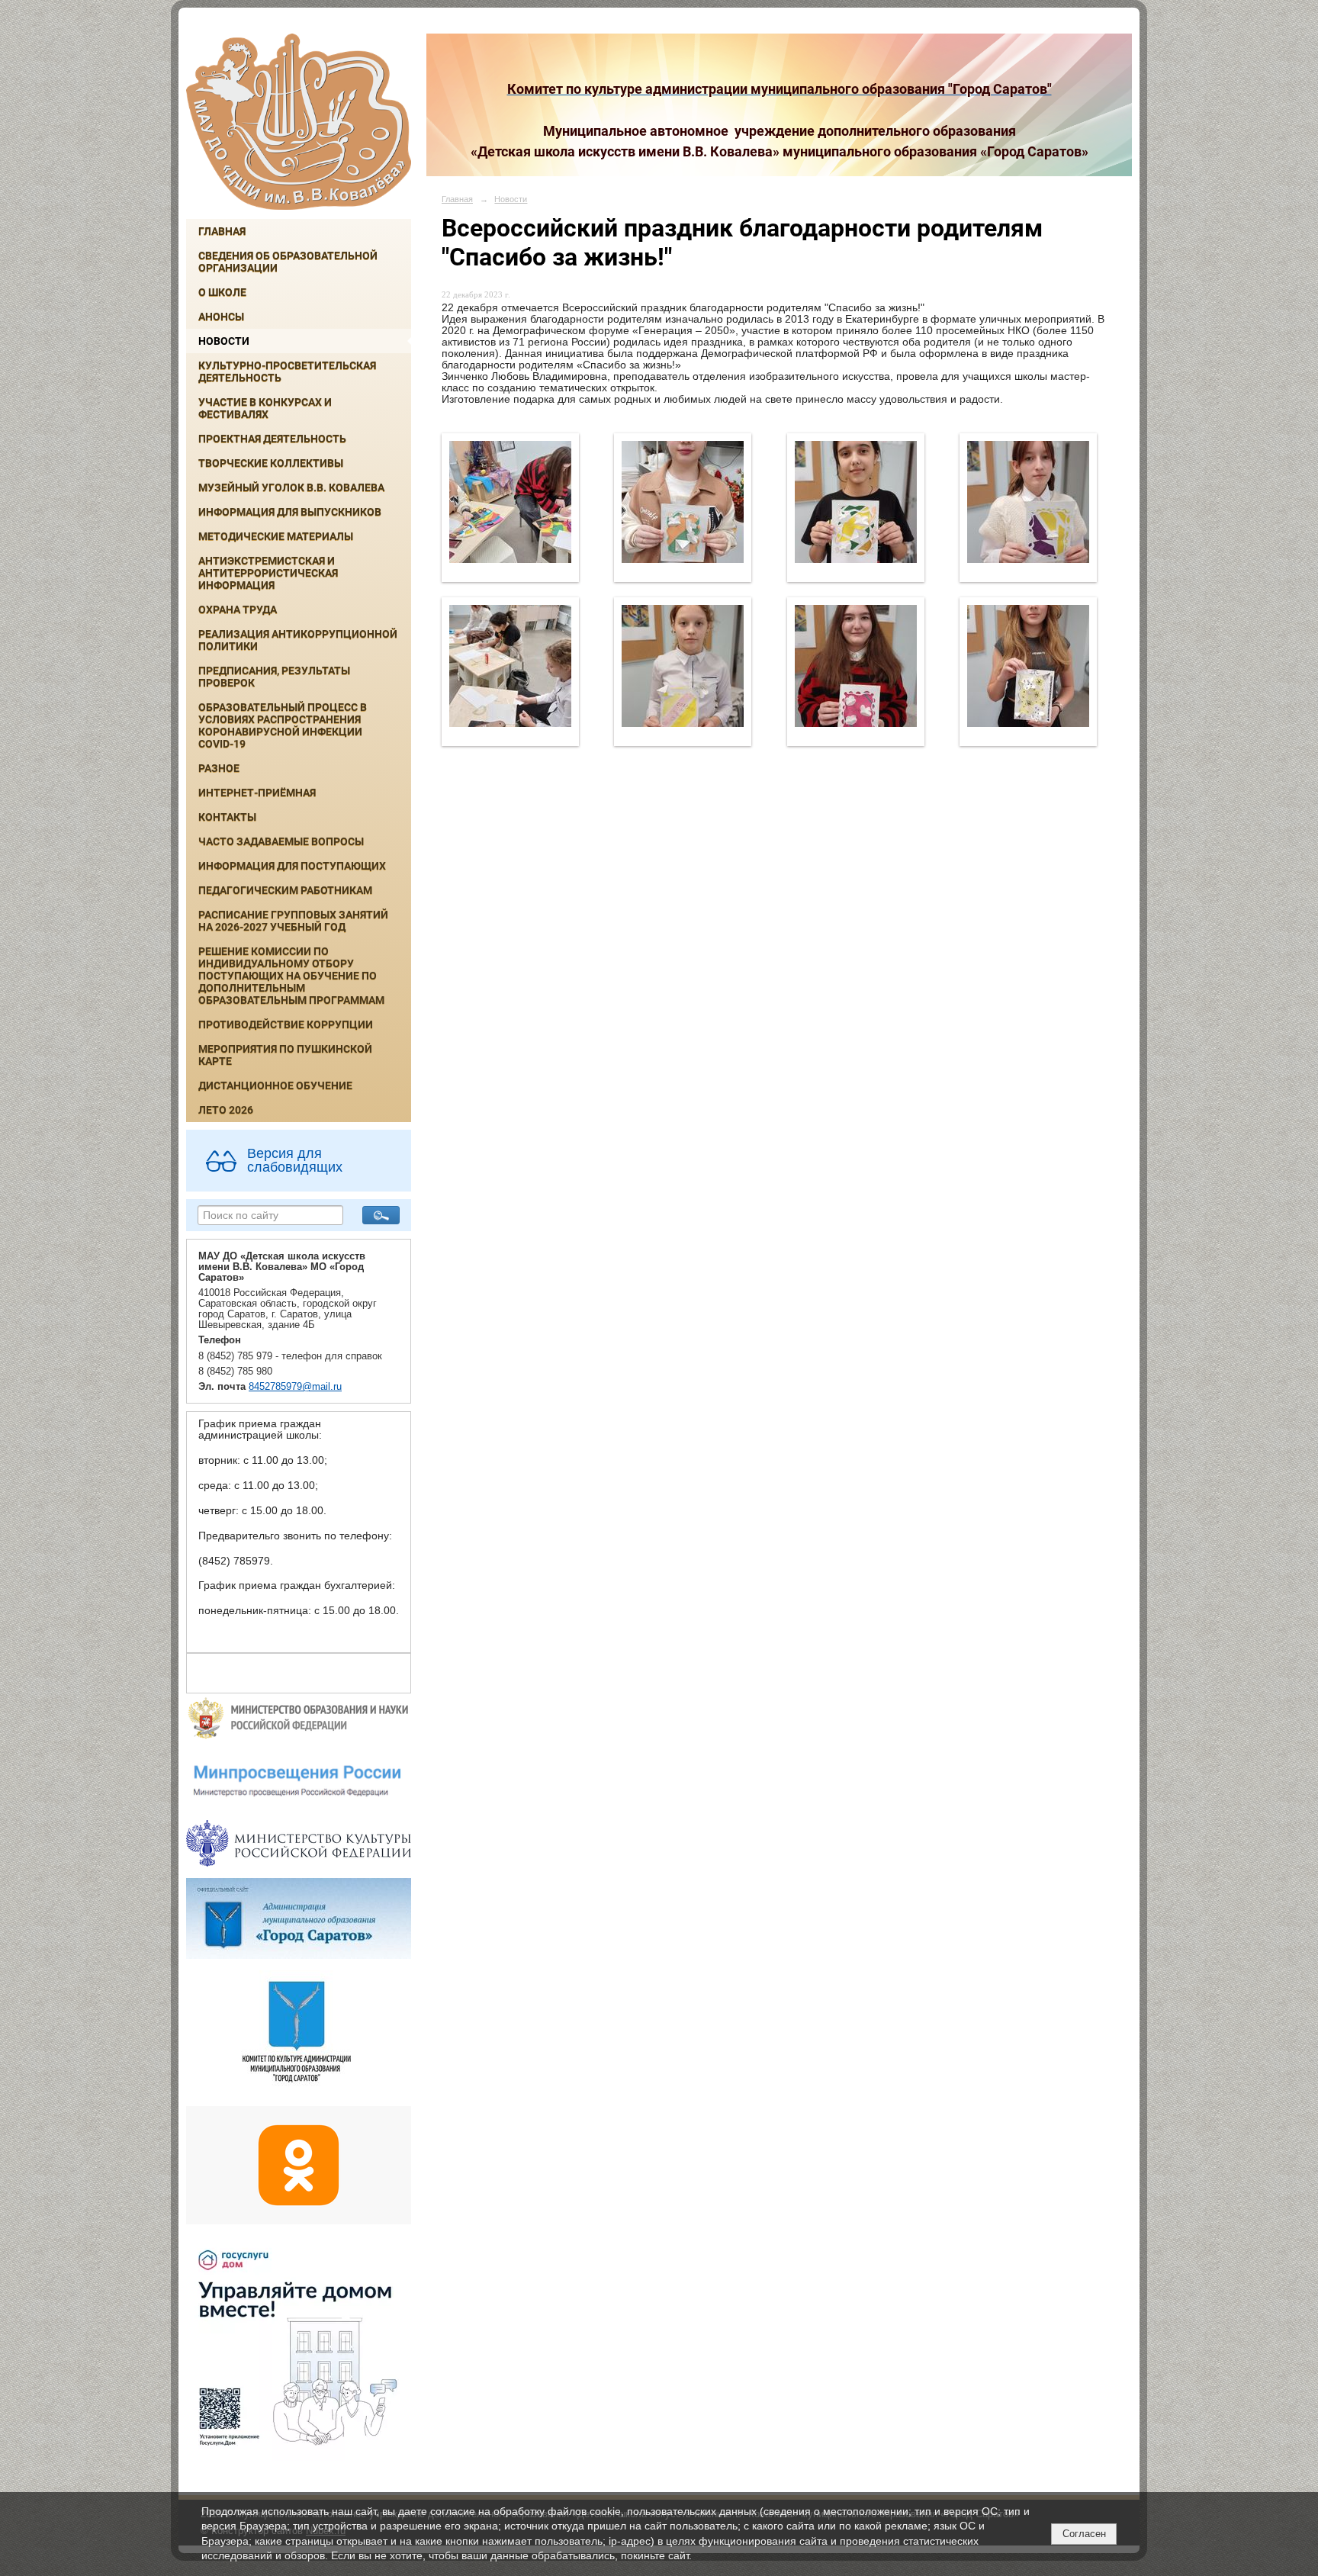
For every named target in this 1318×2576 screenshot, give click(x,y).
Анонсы (221, 317)
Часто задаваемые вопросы (281, 841)
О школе (222, 292)
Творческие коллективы (271, 463)
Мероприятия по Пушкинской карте (285, 1055)
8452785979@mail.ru (295, 1387)
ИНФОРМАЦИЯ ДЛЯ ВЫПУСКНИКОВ (290, 512)
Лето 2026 (226, 1110)
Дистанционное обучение (275, 1085)
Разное (219, 768)
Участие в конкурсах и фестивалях (265, 408)
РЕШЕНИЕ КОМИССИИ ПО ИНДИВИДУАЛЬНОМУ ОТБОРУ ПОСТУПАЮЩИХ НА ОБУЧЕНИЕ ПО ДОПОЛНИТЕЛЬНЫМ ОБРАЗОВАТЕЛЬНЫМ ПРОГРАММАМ (291, 976)
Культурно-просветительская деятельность (287, 371)
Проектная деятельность (272, 439)
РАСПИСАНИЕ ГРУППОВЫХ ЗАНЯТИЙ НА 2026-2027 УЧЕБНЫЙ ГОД (293, 921)
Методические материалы (276, 536)
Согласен (1084, 2534)
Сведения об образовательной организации (288, 262)
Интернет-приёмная (257, 793)
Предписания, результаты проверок (274, 677)
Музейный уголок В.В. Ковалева (291, 487)
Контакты (227, 817)
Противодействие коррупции (286, 1024)
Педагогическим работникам (285, 890)
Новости (224, 341)
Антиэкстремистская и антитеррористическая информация (268, 573)
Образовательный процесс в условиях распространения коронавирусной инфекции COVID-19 (283, 725)
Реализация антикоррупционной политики (298, 640)
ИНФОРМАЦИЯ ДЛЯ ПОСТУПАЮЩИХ (292, 866)
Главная (222, 231)
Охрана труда (238, 609)
